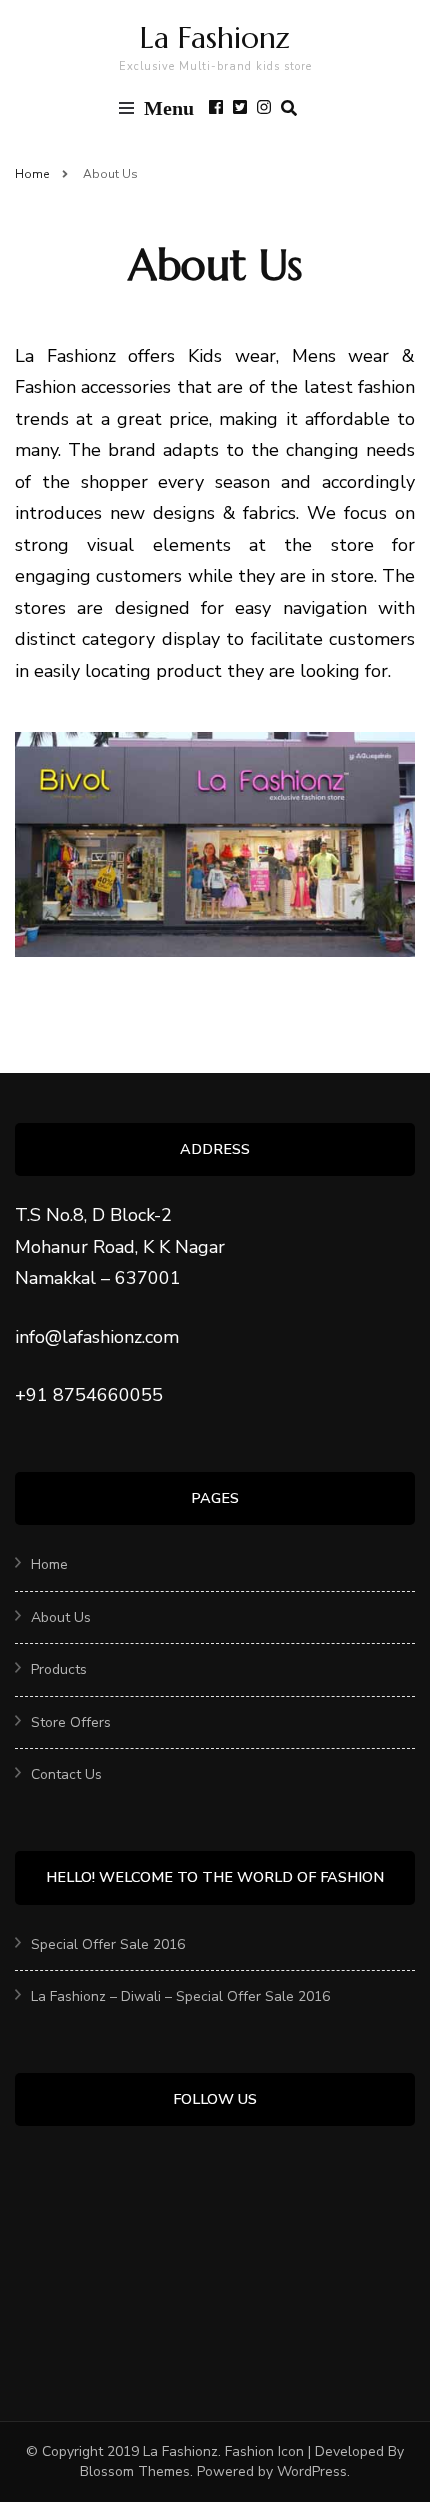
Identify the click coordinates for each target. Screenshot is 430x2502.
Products (59, 1669)
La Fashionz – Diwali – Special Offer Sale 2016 (180, 1996)
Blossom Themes (135, 2471)
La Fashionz (215, 37)
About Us (61, 1617)
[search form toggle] (289, 108)
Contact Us (66, 1774)
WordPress (312, 2471)
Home (49, 1564)
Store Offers (71, 1722)
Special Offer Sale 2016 (108, 1944)
